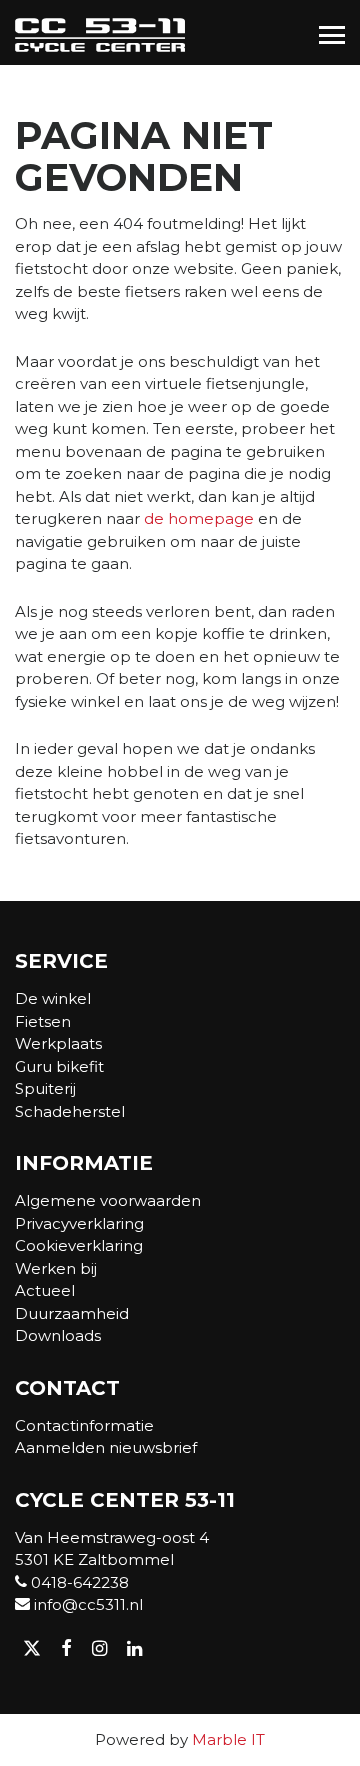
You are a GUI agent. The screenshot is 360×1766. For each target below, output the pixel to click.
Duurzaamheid (72, 1313)
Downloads (58, 1335)
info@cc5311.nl (86, 1604)
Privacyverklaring (79, 1223)
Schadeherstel (70, 1111)
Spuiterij (45, 1088)
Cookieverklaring (79, 1245)
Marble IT (228, 1739)
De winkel (53, 998)
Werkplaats (58, 1043)
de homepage (199, 518)
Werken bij (56, 1268)
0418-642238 (78, 1582)
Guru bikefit (59, 1066)
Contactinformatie (84, 1425)
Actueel (45, 1290)
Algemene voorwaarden (108, 1200)
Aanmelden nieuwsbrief (106, 1447)
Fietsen (43, 1021)
